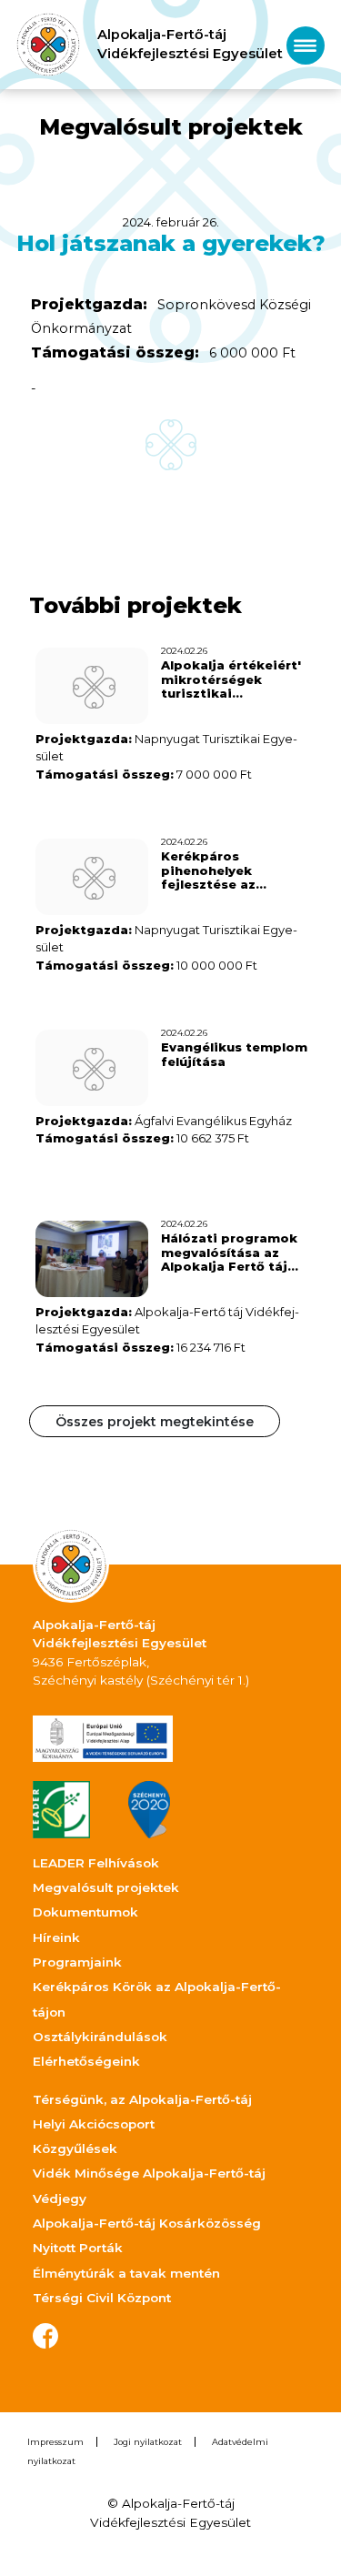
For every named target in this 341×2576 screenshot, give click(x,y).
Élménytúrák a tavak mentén (126, 2273)
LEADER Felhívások (96, 1863)
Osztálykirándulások (100, 2037)
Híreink (56, 1937)
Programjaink (77, 1962)
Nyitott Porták (78, 2248)
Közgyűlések (75, 2148)
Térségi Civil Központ (102, 2298)
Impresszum (55, 2442)
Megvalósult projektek (106, 1887)
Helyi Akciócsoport (94, 2124)
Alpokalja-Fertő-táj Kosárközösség (147, 2223)
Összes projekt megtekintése (155, 1422)
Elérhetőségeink (86, 2061)
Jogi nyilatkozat (148, 2442)
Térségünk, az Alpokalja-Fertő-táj (142, 2099)
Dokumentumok (85, 1912)
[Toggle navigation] (306, 45)
